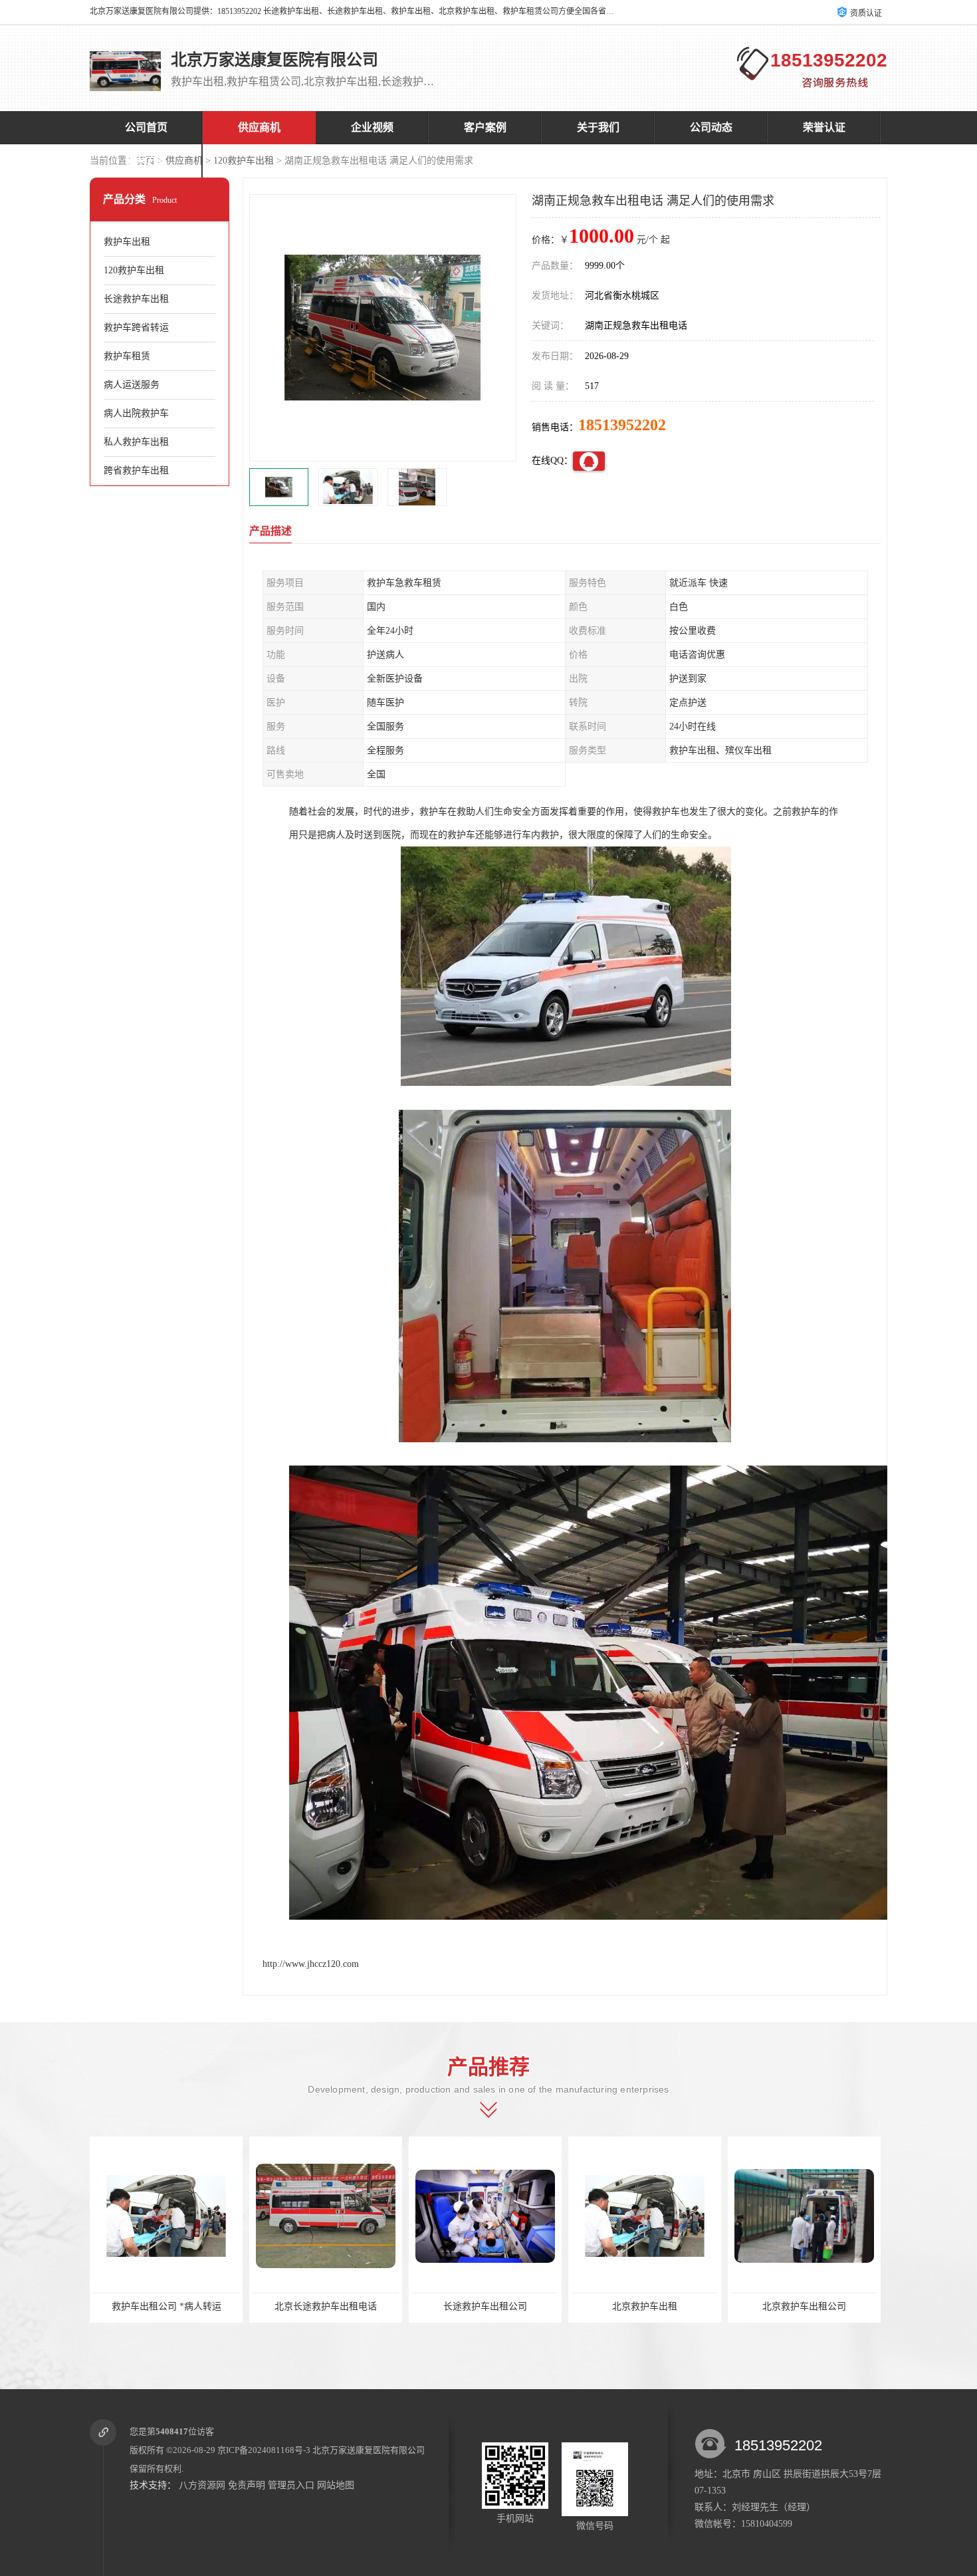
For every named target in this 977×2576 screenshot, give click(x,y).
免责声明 (247, 2485)
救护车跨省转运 (136, 327)
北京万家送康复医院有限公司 (369, 2450)
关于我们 (598, 127)
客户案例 (485, 127)
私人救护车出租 (136, 442)
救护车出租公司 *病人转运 (139, 2306)
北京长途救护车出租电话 (298, 2306)
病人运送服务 (132, 385)
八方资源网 (202, 2485)
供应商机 (259, 127)
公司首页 (146, 127)
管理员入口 (291, 2485)
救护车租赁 (127, 356)
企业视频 (372, 127)
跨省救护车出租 (136, 470)
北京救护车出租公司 (777, 2306)
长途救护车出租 (136, 299)
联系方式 (146, 161)
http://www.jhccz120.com (311, 1964)
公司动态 (711, 127)
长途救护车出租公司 (458, 2306)
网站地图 (336, 2485)
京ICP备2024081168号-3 (264, 2450)
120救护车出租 (244, 161)
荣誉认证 (824, 127)
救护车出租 (127, 242)
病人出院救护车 (136, 413)
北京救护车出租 (617, 2306)
